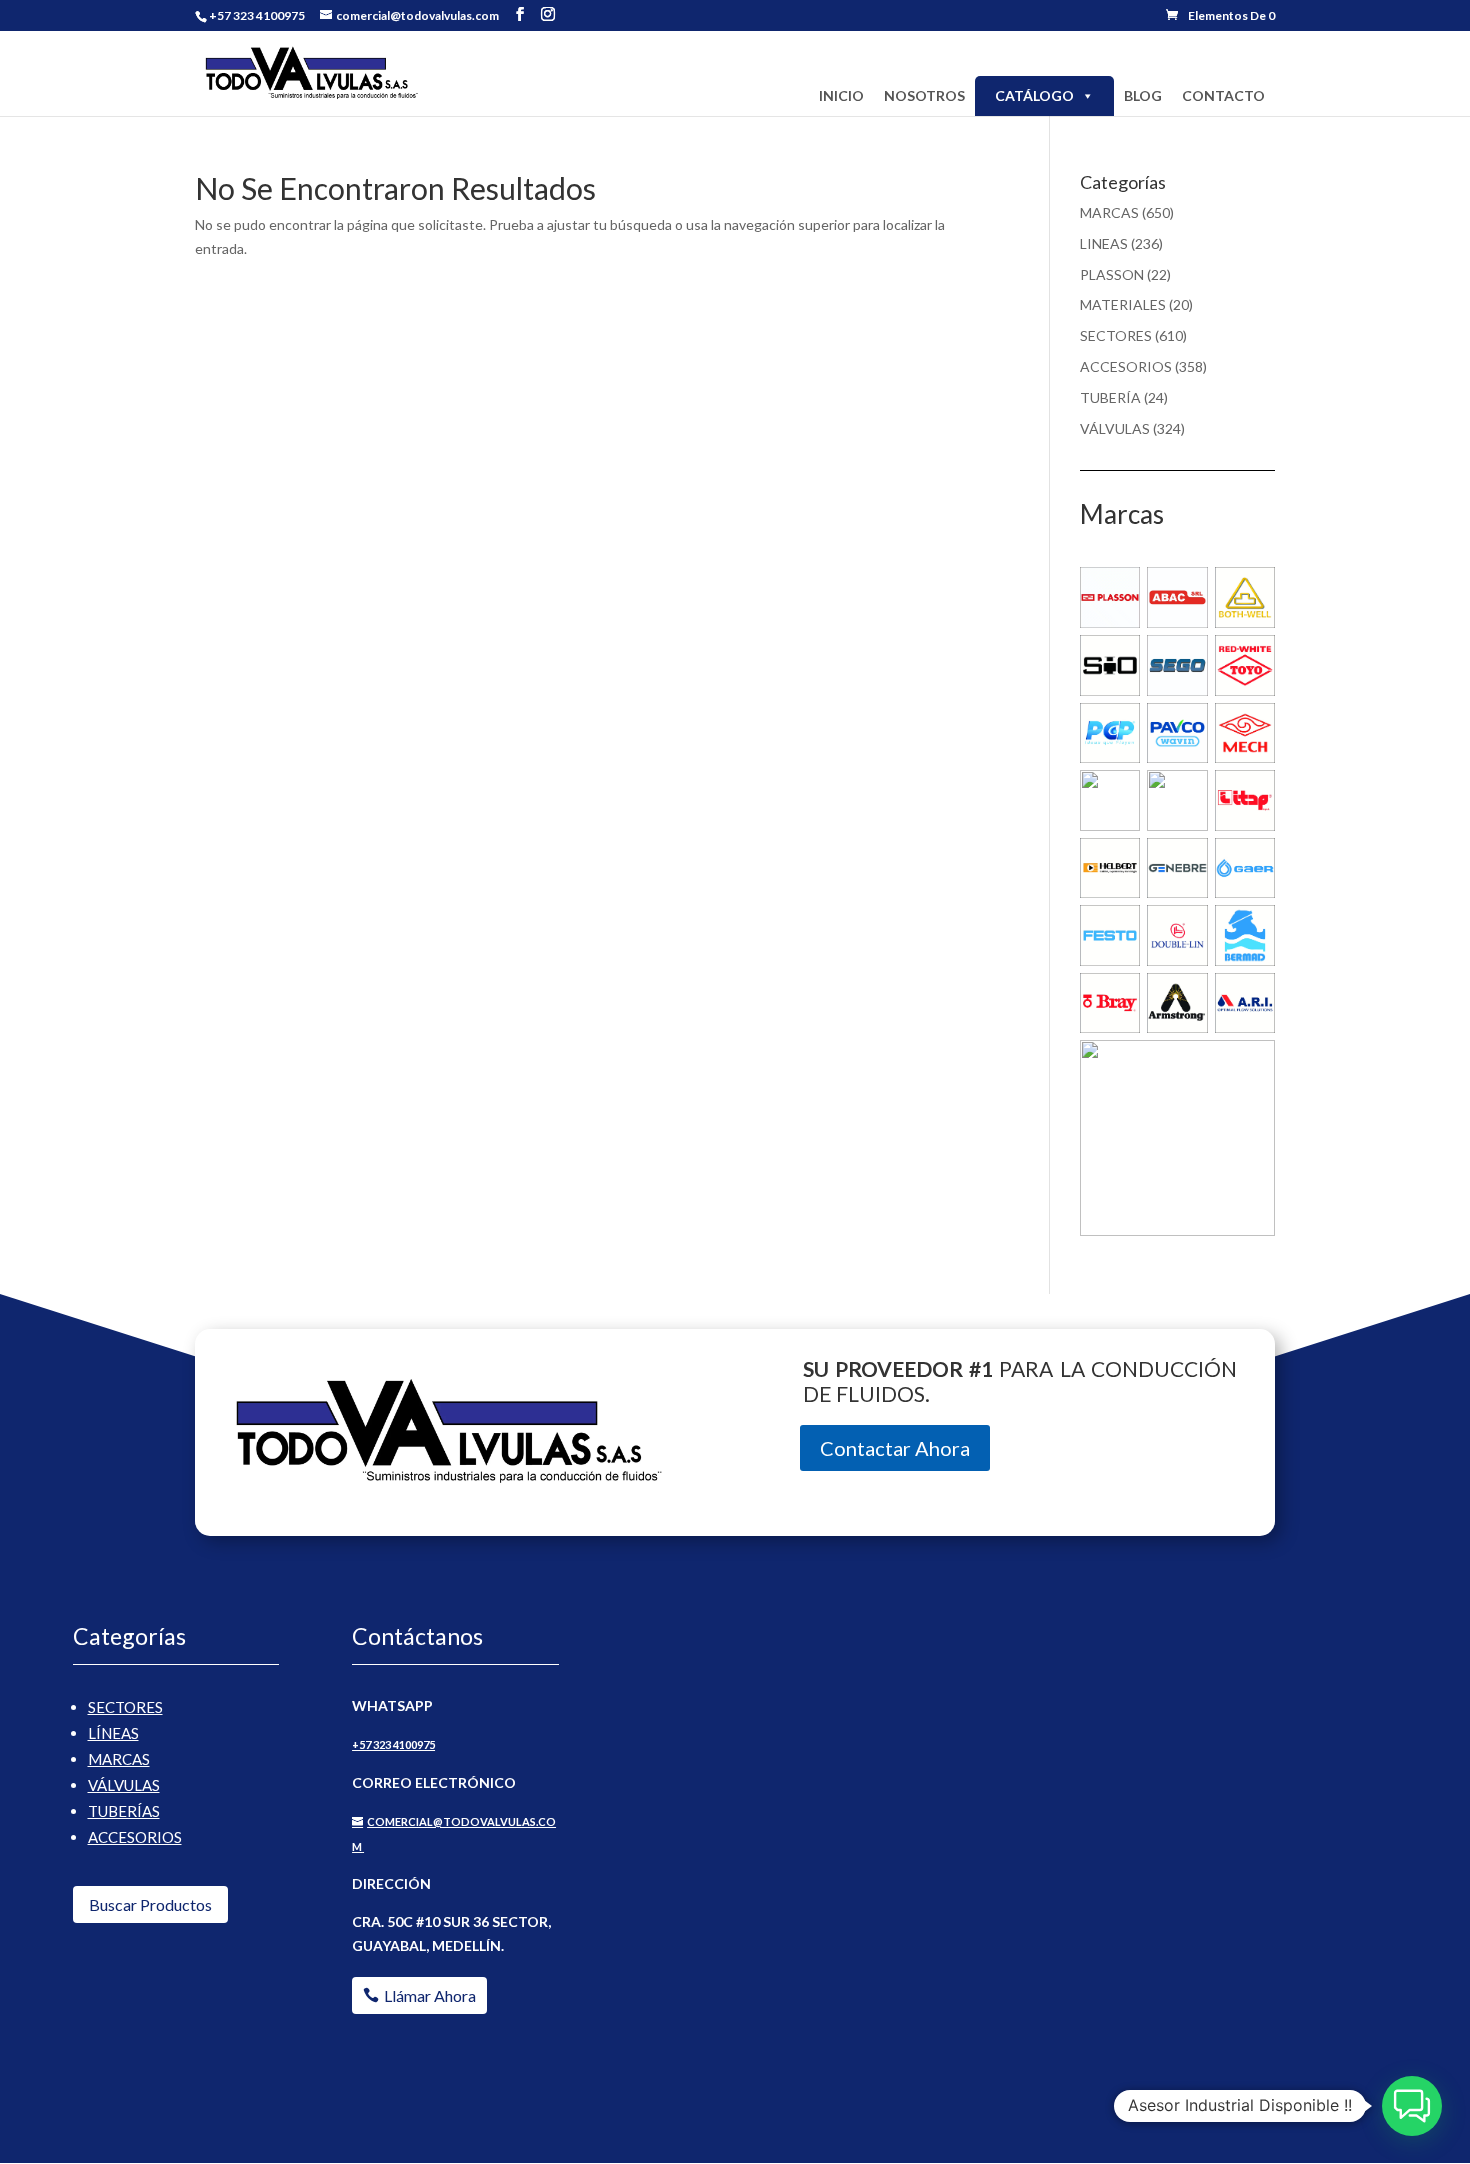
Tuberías (124, 1811)
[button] (1412, 2106)
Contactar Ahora (895, 1448)
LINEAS (1104, 243)
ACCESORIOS (1126, 366)
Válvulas (124, 1785)
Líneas (113, 1733)
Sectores (125, 1707)
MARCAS (1109, 212)
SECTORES (1116, 335)
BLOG (1143, 95)
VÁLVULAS (1115, 428)
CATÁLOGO (1034, 95)
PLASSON (1112, 274)
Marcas (119, 1759)
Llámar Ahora (430, 1995)
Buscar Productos (150, 1904)
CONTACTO (1223, 95)
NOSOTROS (924, 95)
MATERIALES (1123, 304)
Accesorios (135, 1837)
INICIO (841, 95)
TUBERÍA (1110, 397)
